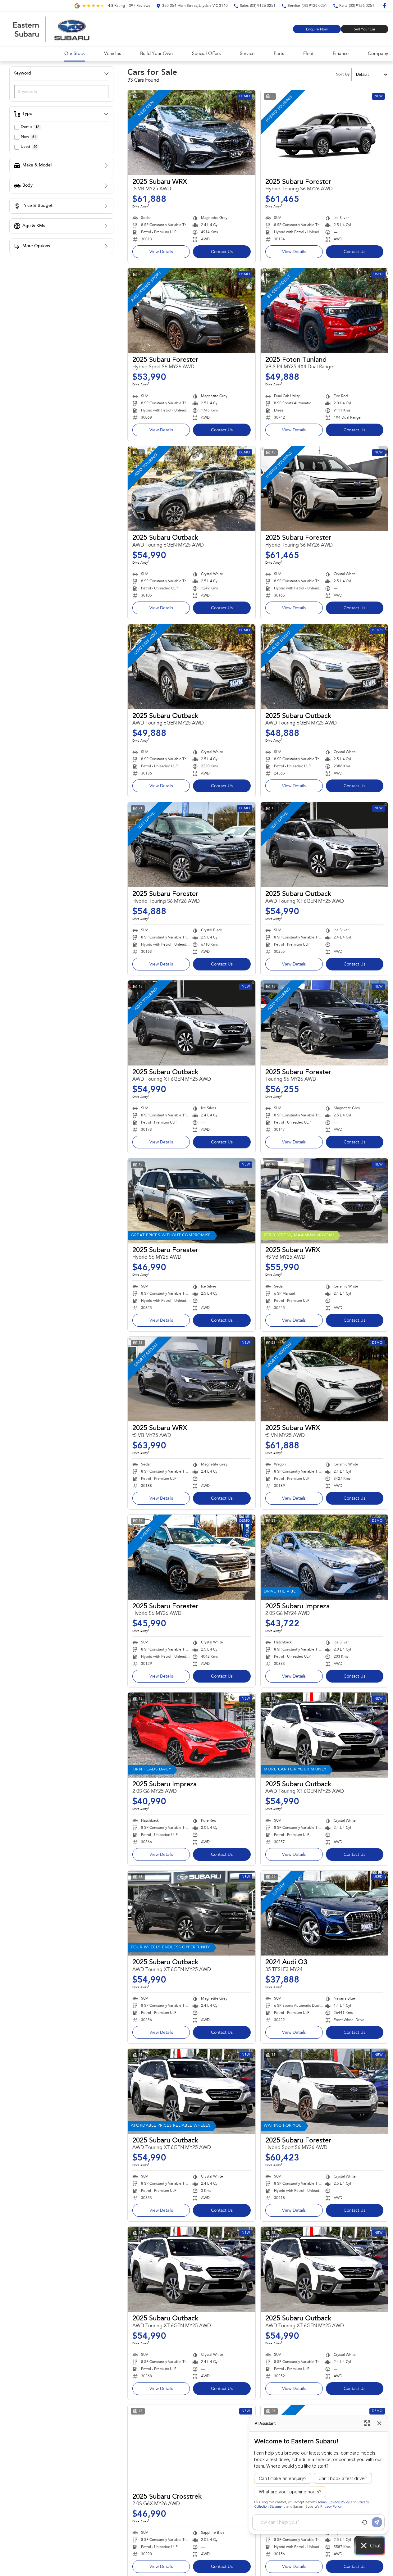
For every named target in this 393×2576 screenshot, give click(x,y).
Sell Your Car (365, 30)
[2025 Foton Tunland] (324, 311)
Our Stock (75, 54)
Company (378, 54)
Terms (322, 2502)
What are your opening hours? (290, 2492)
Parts (279, 54)
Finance (341, 54)
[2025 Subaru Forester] (324, 133)
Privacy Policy (339, 2502)
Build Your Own (156, 54)
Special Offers (206, 54)
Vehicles (112, 54)
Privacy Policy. (331, 2507)
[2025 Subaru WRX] (192, 133)
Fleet (308, 54)
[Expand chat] (367, 2423)
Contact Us (222, 252)
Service (247, 54)
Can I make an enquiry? (283, 2478)
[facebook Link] (384, 6)
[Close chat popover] (379, 2423)
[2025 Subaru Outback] (192, 489)
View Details (161, 252)
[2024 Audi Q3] (324, 1913)
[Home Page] (51, 29)
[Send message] (377, 2522)
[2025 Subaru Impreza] (324, 1557)
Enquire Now (317, 30)
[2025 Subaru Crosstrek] (192, 2447)
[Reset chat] (364, 2522)
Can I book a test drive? (343, 2478)
